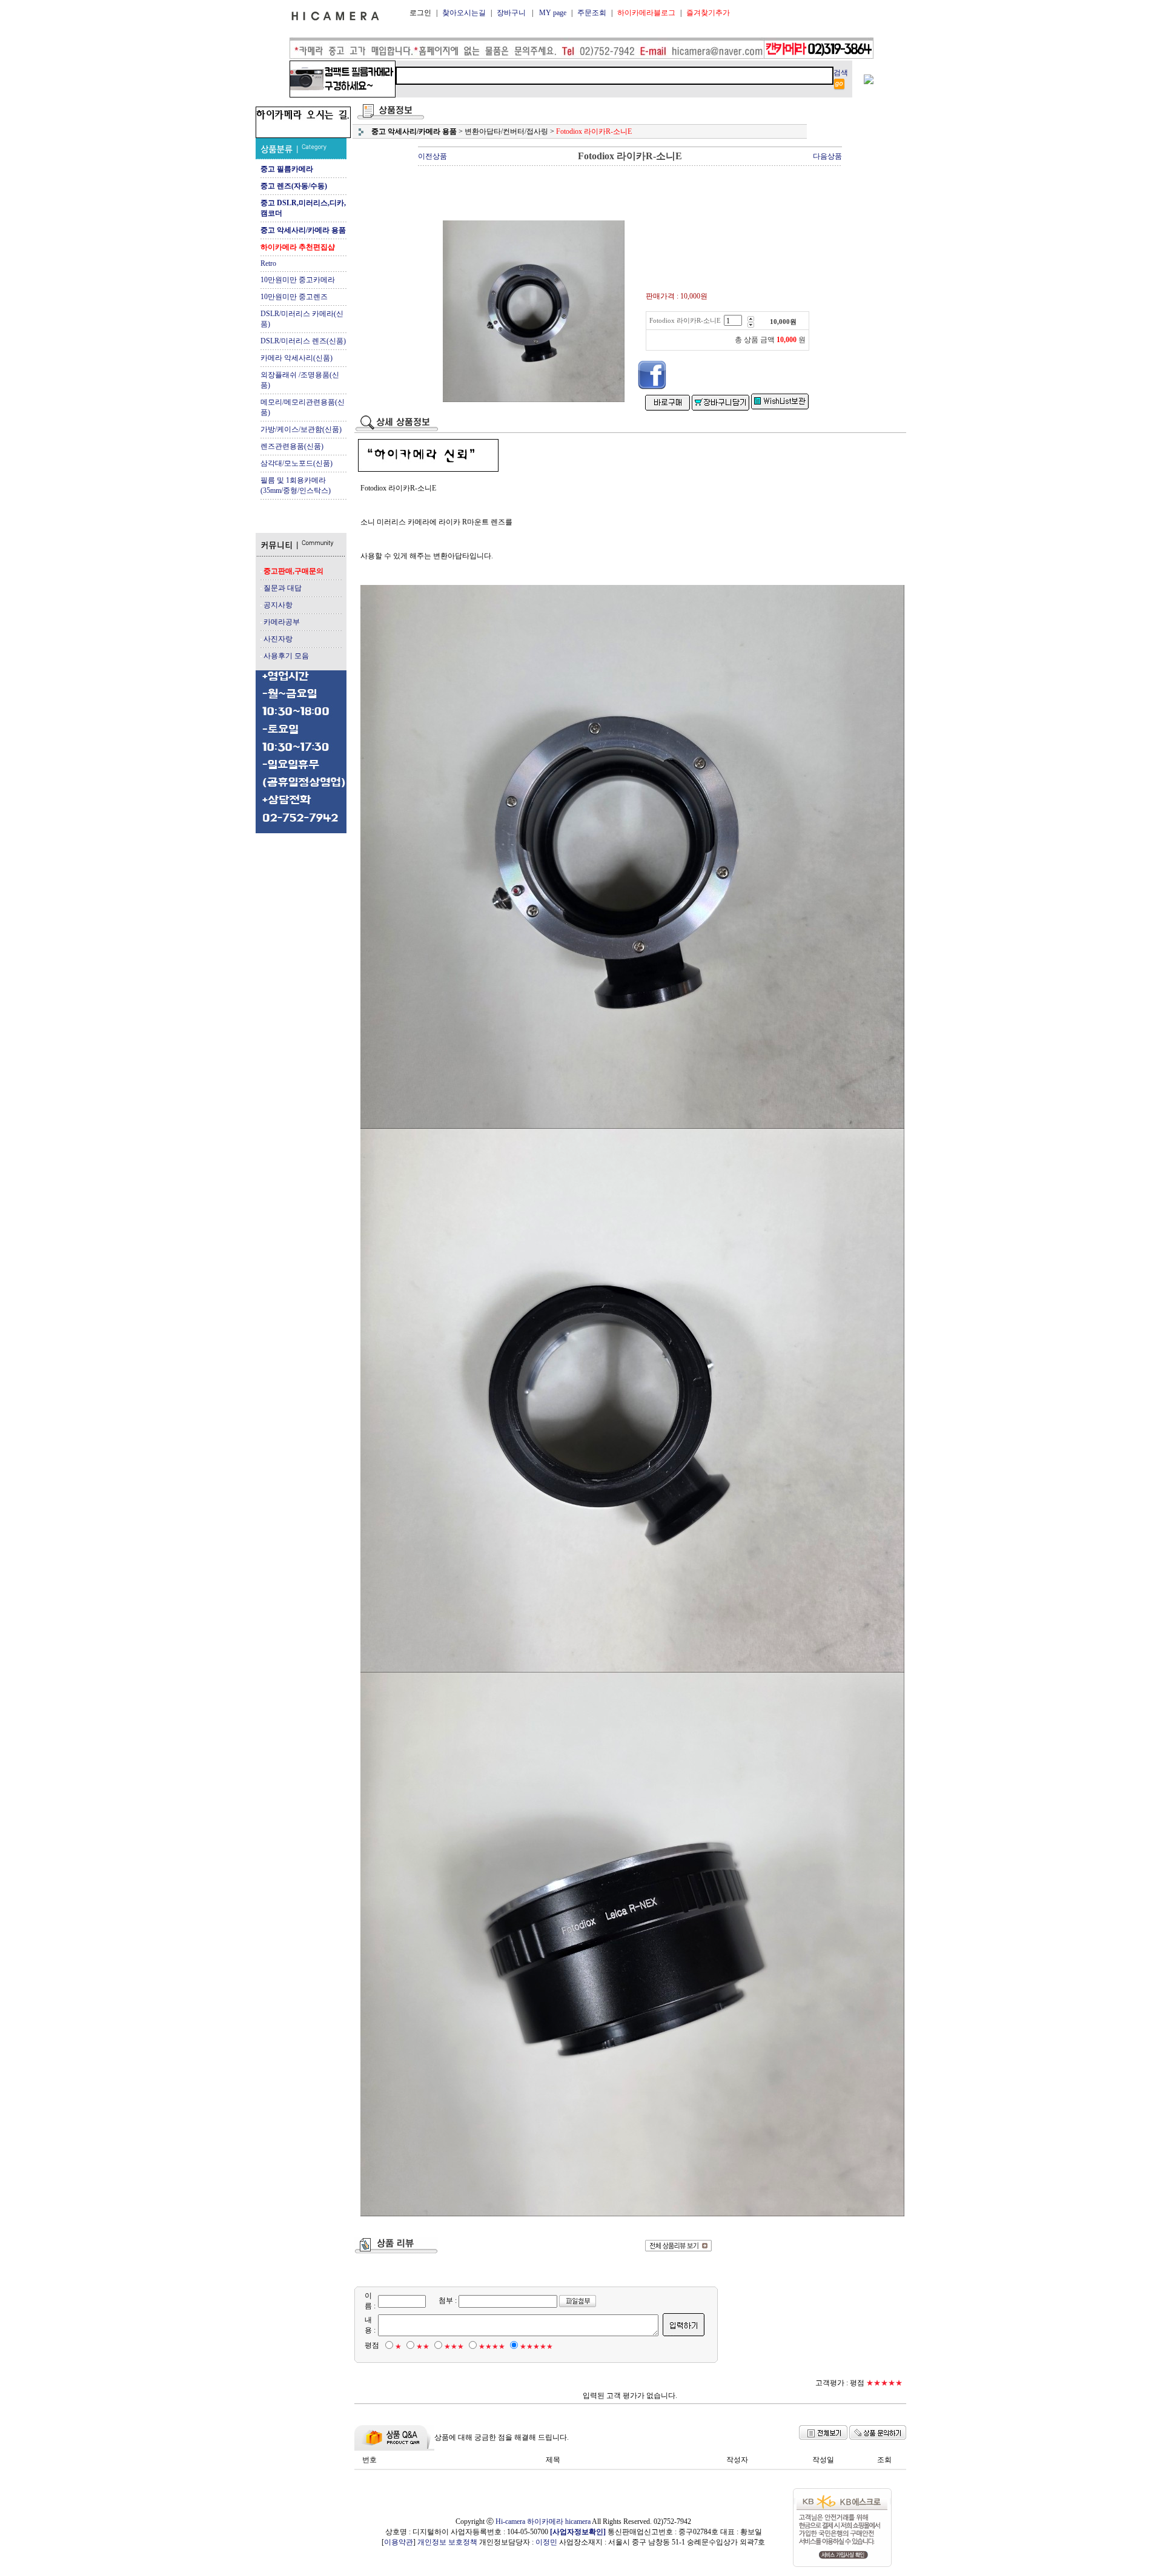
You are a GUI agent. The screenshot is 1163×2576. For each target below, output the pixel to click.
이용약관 (399, 2542)
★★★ (454, 2346)
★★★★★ (536, 2346)
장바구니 (511, 13)
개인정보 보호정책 (447, 2542)
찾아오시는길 (464, 13)
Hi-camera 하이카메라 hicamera (543, 2522)
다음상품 (827, 156)
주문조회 (592, 13)
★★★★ (492, 2346)
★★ (423, 2346)
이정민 (546, 2542)
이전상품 (432, 156)
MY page (553, 13)
